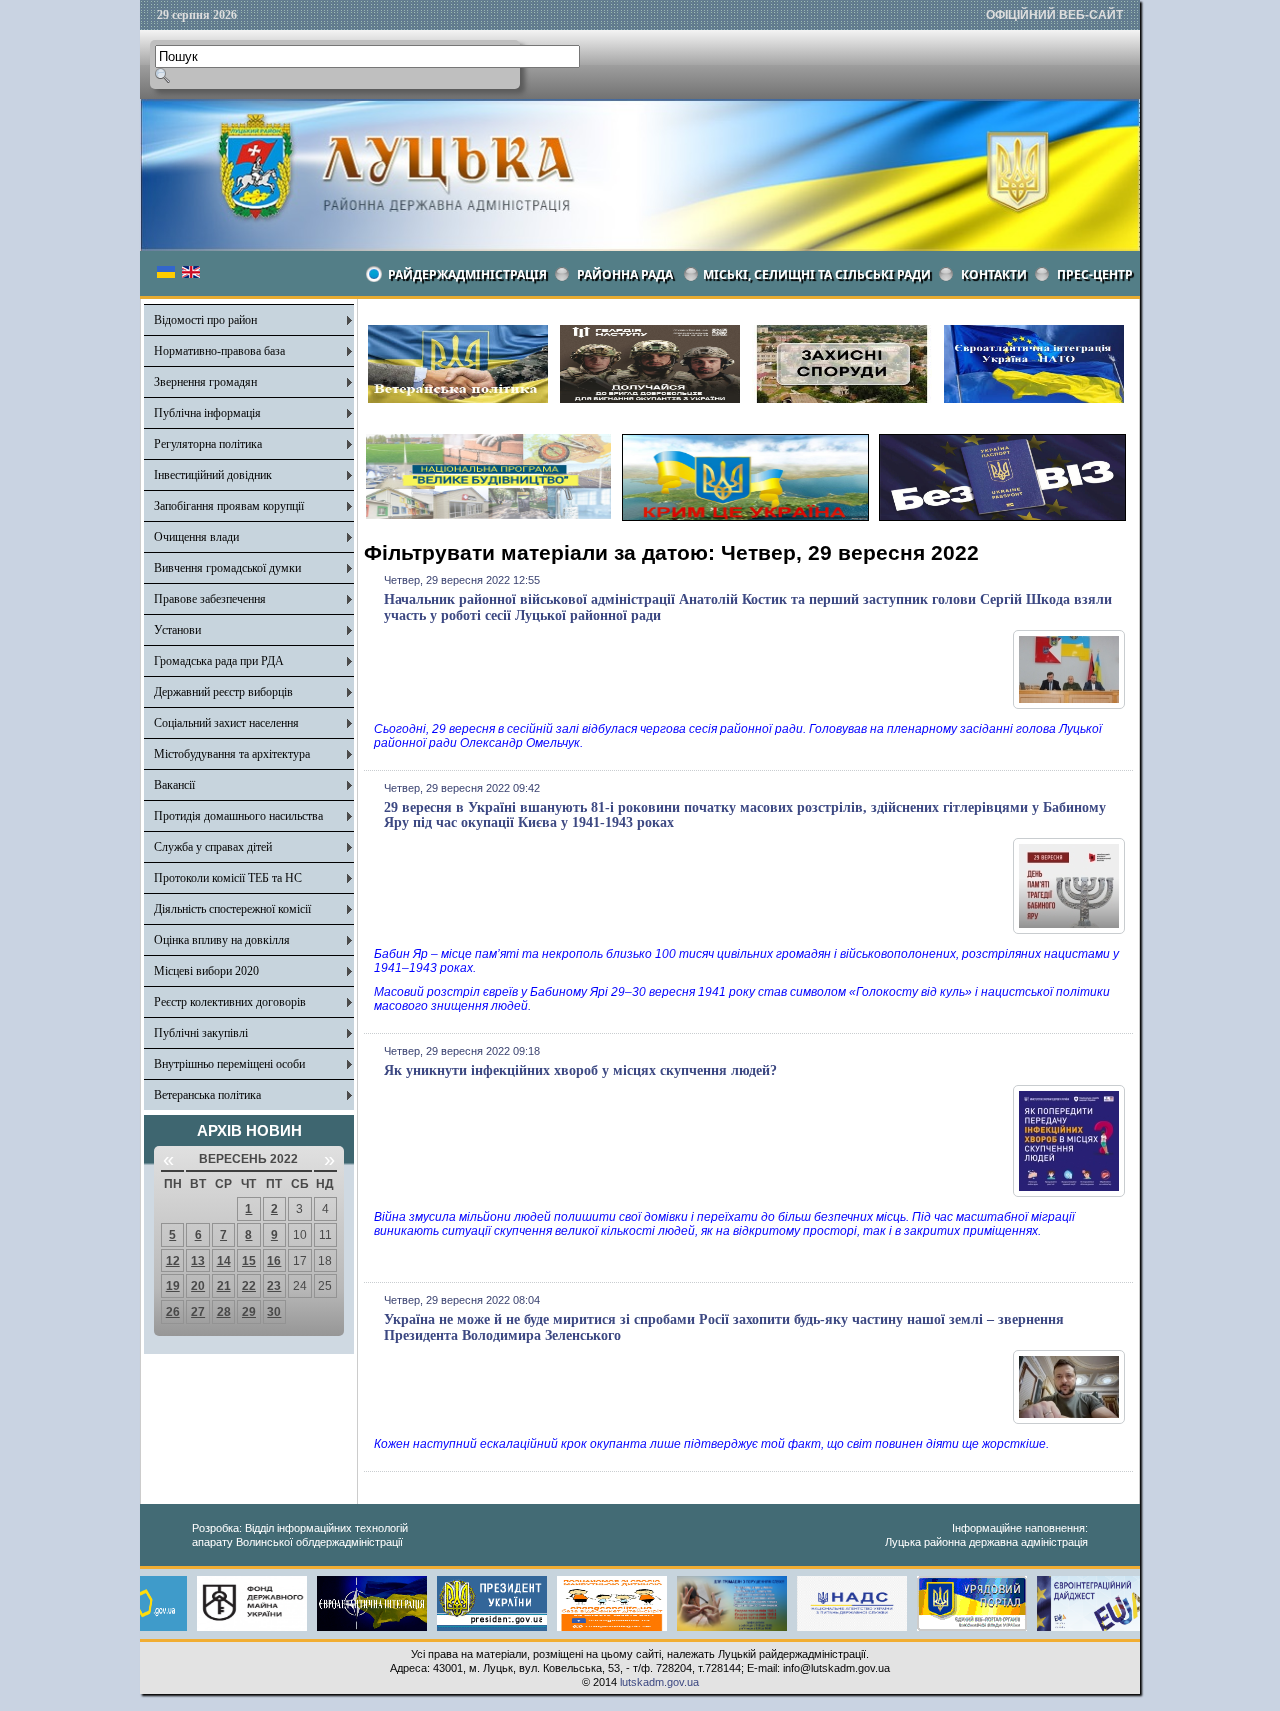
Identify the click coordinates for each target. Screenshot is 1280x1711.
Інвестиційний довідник (213, 475)
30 (274, 1312)
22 (249, 1286)
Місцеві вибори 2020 (206, 971)
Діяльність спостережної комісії (232, 909)
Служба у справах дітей (213, 847)
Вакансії (174, 785)
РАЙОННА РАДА (625, 274)
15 (249, 1261)
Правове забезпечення (210, 599)
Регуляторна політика (208, 444)
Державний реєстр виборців (223, 692)
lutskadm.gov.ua (659, 1682)
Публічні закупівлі (201, 1033)
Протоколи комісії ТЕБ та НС (228, 878)
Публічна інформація (207, 413)
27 (198, 1312)
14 (224, 1261)
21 (224, 1286)
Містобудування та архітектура (232, 754)
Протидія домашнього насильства (238, 816)
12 (173, 1261)
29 (249, 1312)
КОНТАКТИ (994, 274)
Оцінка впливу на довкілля (222, 940)
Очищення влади (196, 537)
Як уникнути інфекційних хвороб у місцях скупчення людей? (580, 1070)
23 (274, 1286)
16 (274, 1261)
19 (173, 1286)
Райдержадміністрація (467, 274)
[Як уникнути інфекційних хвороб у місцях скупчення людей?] (1069, 1193)
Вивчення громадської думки (227, 568)
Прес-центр (1095, 274)
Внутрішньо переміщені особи (229, 1064)
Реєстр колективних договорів (230, 1002)
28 (224, 1312)
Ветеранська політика (207, 1095)
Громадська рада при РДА (219, 661)
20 (198, 1286)
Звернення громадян (205, 382)
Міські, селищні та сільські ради (817, 274)
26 (173, 1312)
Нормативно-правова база (219, 351)
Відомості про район (205, 320)
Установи (177, 630)
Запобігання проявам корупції (229, 506)
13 (198, 1261)
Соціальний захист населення (226, 723)
